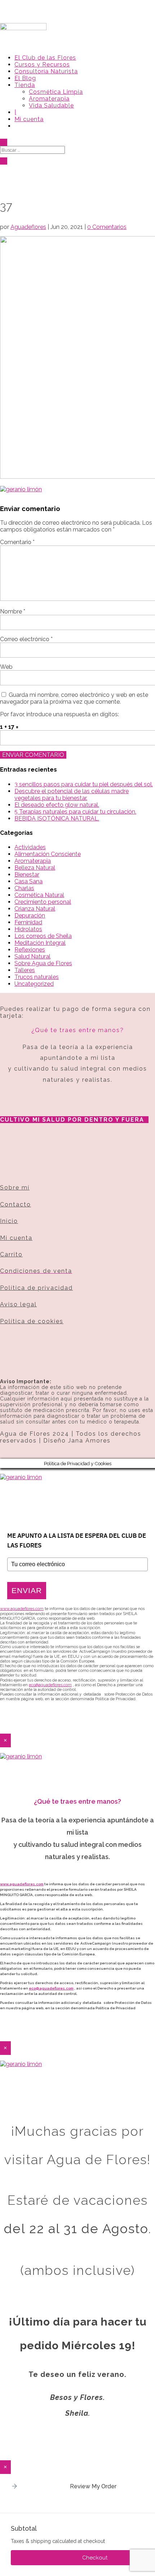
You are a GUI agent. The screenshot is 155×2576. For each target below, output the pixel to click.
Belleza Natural (35, 868)
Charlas (24, 888)
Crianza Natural (35, 909)
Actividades (30, 847)
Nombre (13, 611)
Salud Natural (32, 956)
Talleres (25, 970)
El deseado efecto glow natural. (57, 805)
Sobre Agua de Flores (43, 963)
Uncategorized (34, 984)
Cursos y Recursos (42, 65)
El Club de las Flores (45, 58)
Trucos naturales (37, 977)
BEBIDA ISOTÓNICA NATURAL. (57, 818)
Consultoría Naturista (46, 71)
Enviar (27, 1590)
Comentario (17, 542)
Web (6, 667)
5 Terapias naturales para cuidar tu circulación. (75, 812)
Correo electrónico (26, 639)
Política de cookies (32, 1321)
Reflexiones (30, 950)
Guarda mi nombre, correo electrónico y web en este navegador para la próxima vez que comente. (74, 698)
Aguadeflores (28, 227)
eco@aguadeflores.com (51, 1988)
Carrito (11, 1254)
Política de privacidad (36, 1288)
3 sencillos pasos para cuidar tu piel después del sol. (84, 784)
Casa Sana (28, 881)
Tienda (25, 85)
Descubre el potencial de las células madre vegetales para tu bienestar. (72, 795)
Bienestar (27, 875)
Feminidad (28, 922)
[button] (14, 2487)
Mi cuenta (29, 119)
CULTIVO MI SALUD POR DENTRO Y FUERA (72, 1120)
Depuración (30, 916)
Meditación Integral (40, 943)
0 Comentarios (107, 227)
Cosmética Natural (39, 895)
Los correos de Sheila (43, 936)
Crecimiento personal (43, 902)
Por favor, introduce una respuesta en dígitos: (59, 714)
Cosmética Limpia (56, 92)
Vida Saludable (51, 105)
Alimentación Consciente (48, 854)
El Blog (25, 78)
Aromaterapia (49, 99)
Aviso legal (18, 1304)
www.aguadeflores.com (22, 1884)
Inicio (9, 1221)
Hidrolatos (28, 929)
